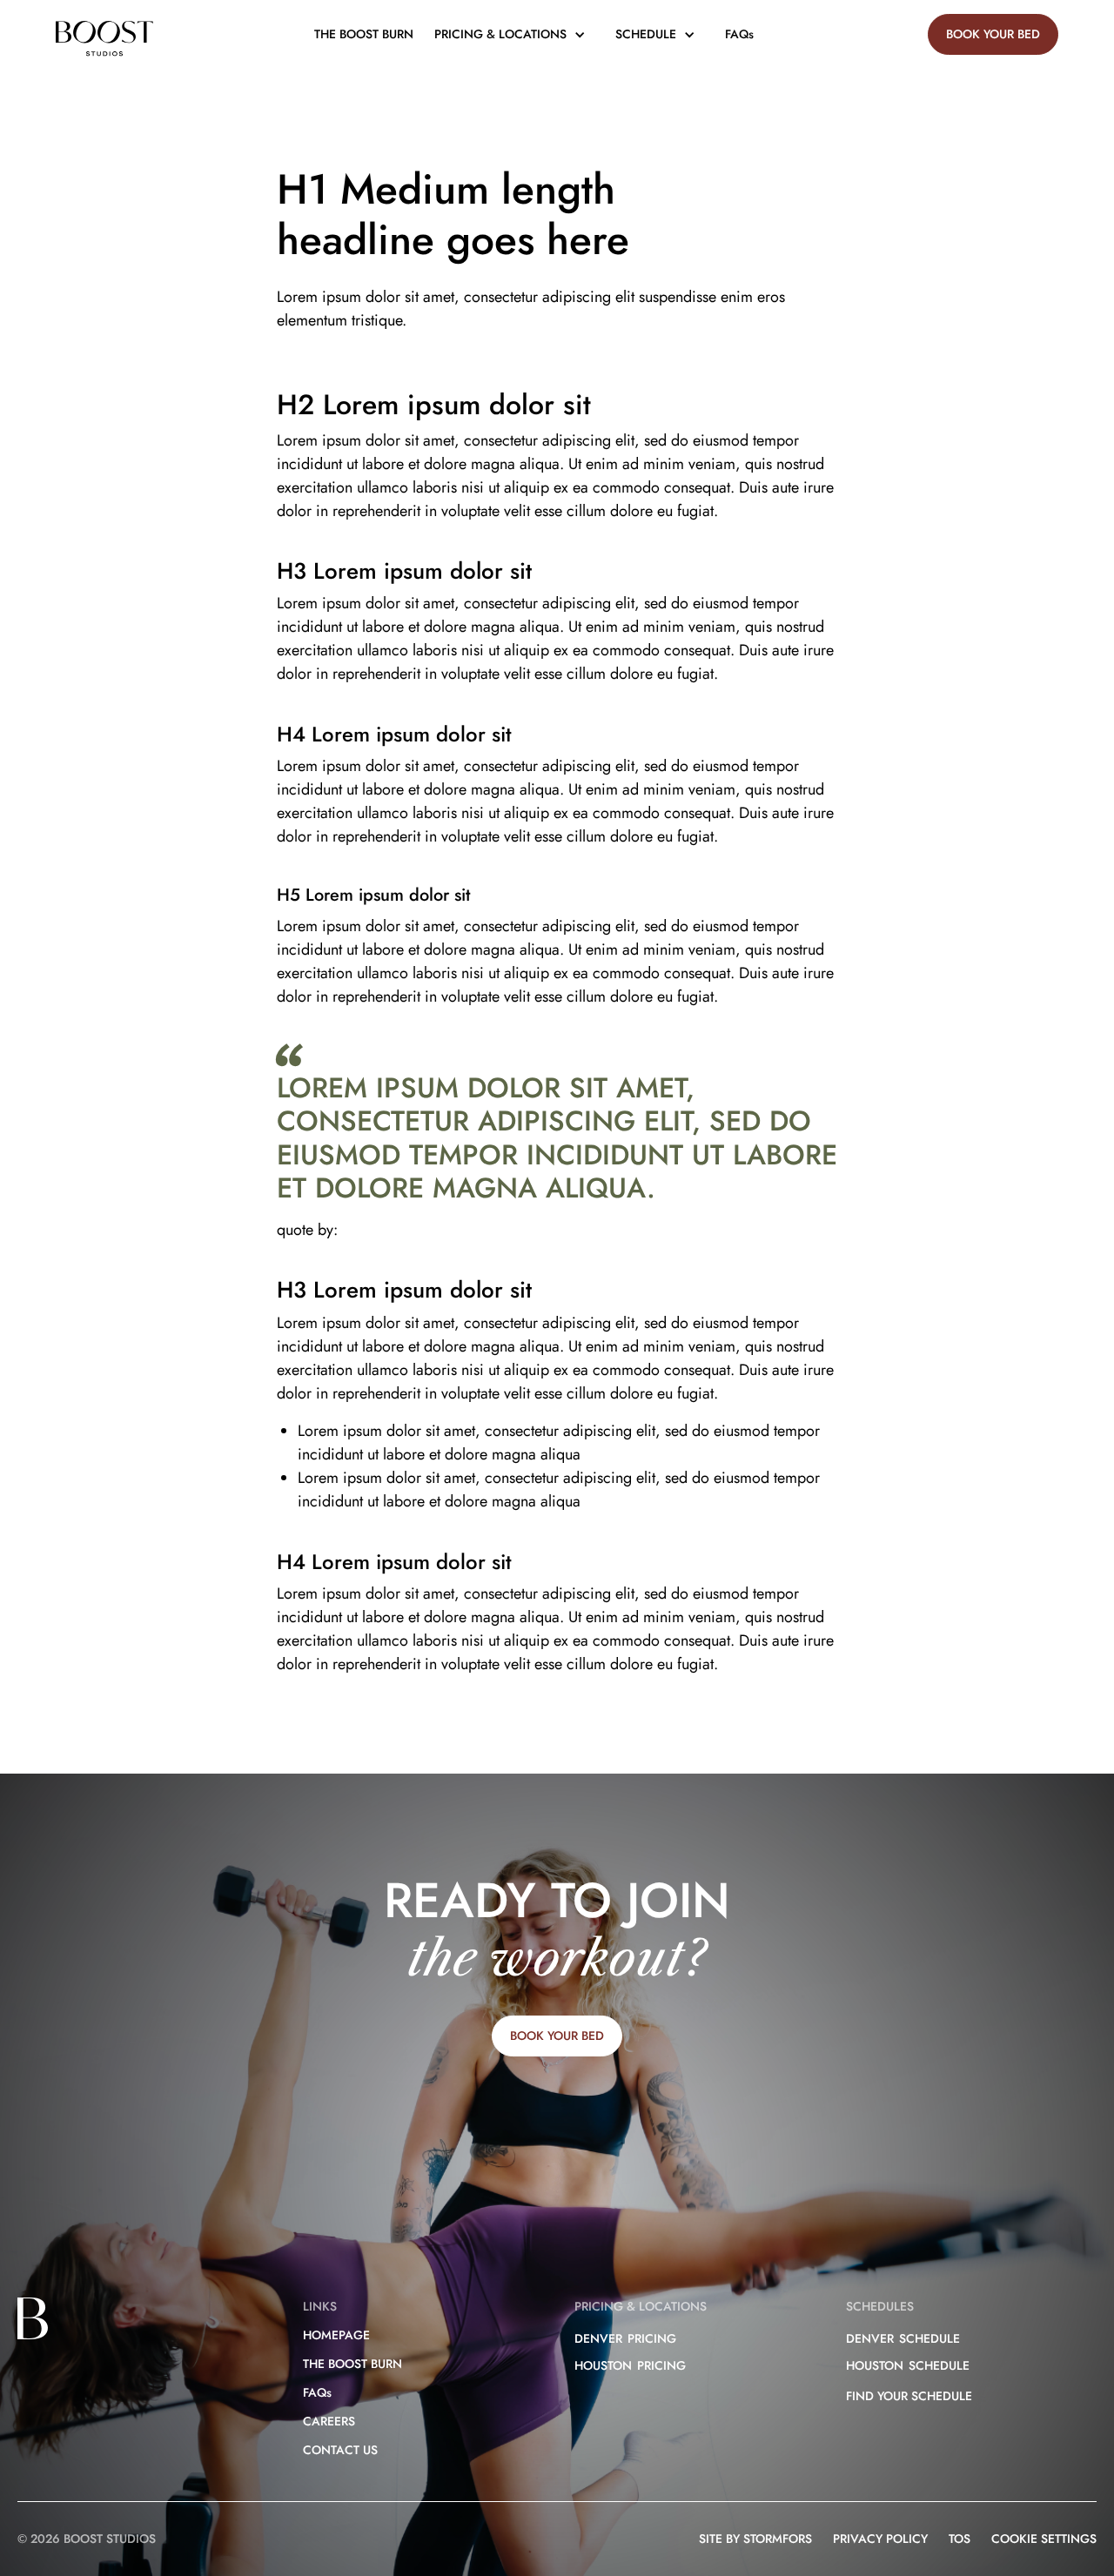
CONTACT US (340, 2450)
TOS (960, 2539)
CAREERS (329, 2421)
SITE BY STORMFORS (755, 2539)
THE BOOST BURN (364, 34)
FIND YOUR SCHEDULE (909, 2396)
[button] (514, 34)
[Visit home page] (104, 41)
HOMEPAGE (336, 2335)
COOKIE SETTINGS (1044, 2539)
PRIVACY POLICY (880, 2539)
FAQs (739, 34)
